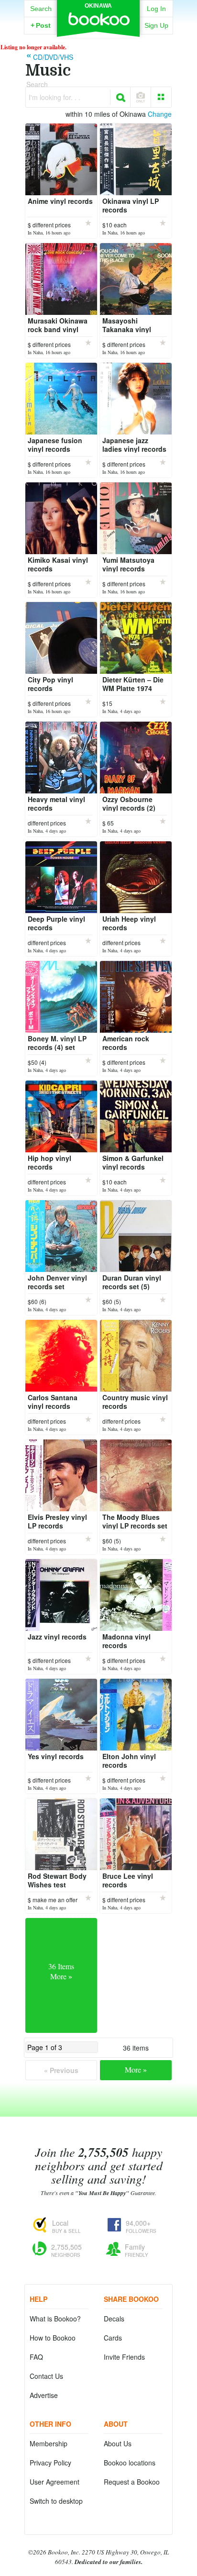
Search (41, 9)
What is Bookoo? (55, 2319)
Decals (114, 2319)
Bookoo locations (130, 2463)
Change (160, 114)
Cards (113, 2338)
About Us (118, 2443)
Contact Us (46, 2376)
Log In (156, 9)
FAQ (36, 2357)
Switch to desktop (56, 2501)
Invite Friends (124, 2357)
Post (41, 25)
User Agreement (55, 2482)
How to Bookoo (53, 2338)
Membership (49, 2443)
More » (136, 2069)
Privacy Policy (50, 2463)
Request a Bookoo (132, 2482)
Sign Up (156, 25)
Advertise (44, 2395)
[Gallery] (161, 97)
